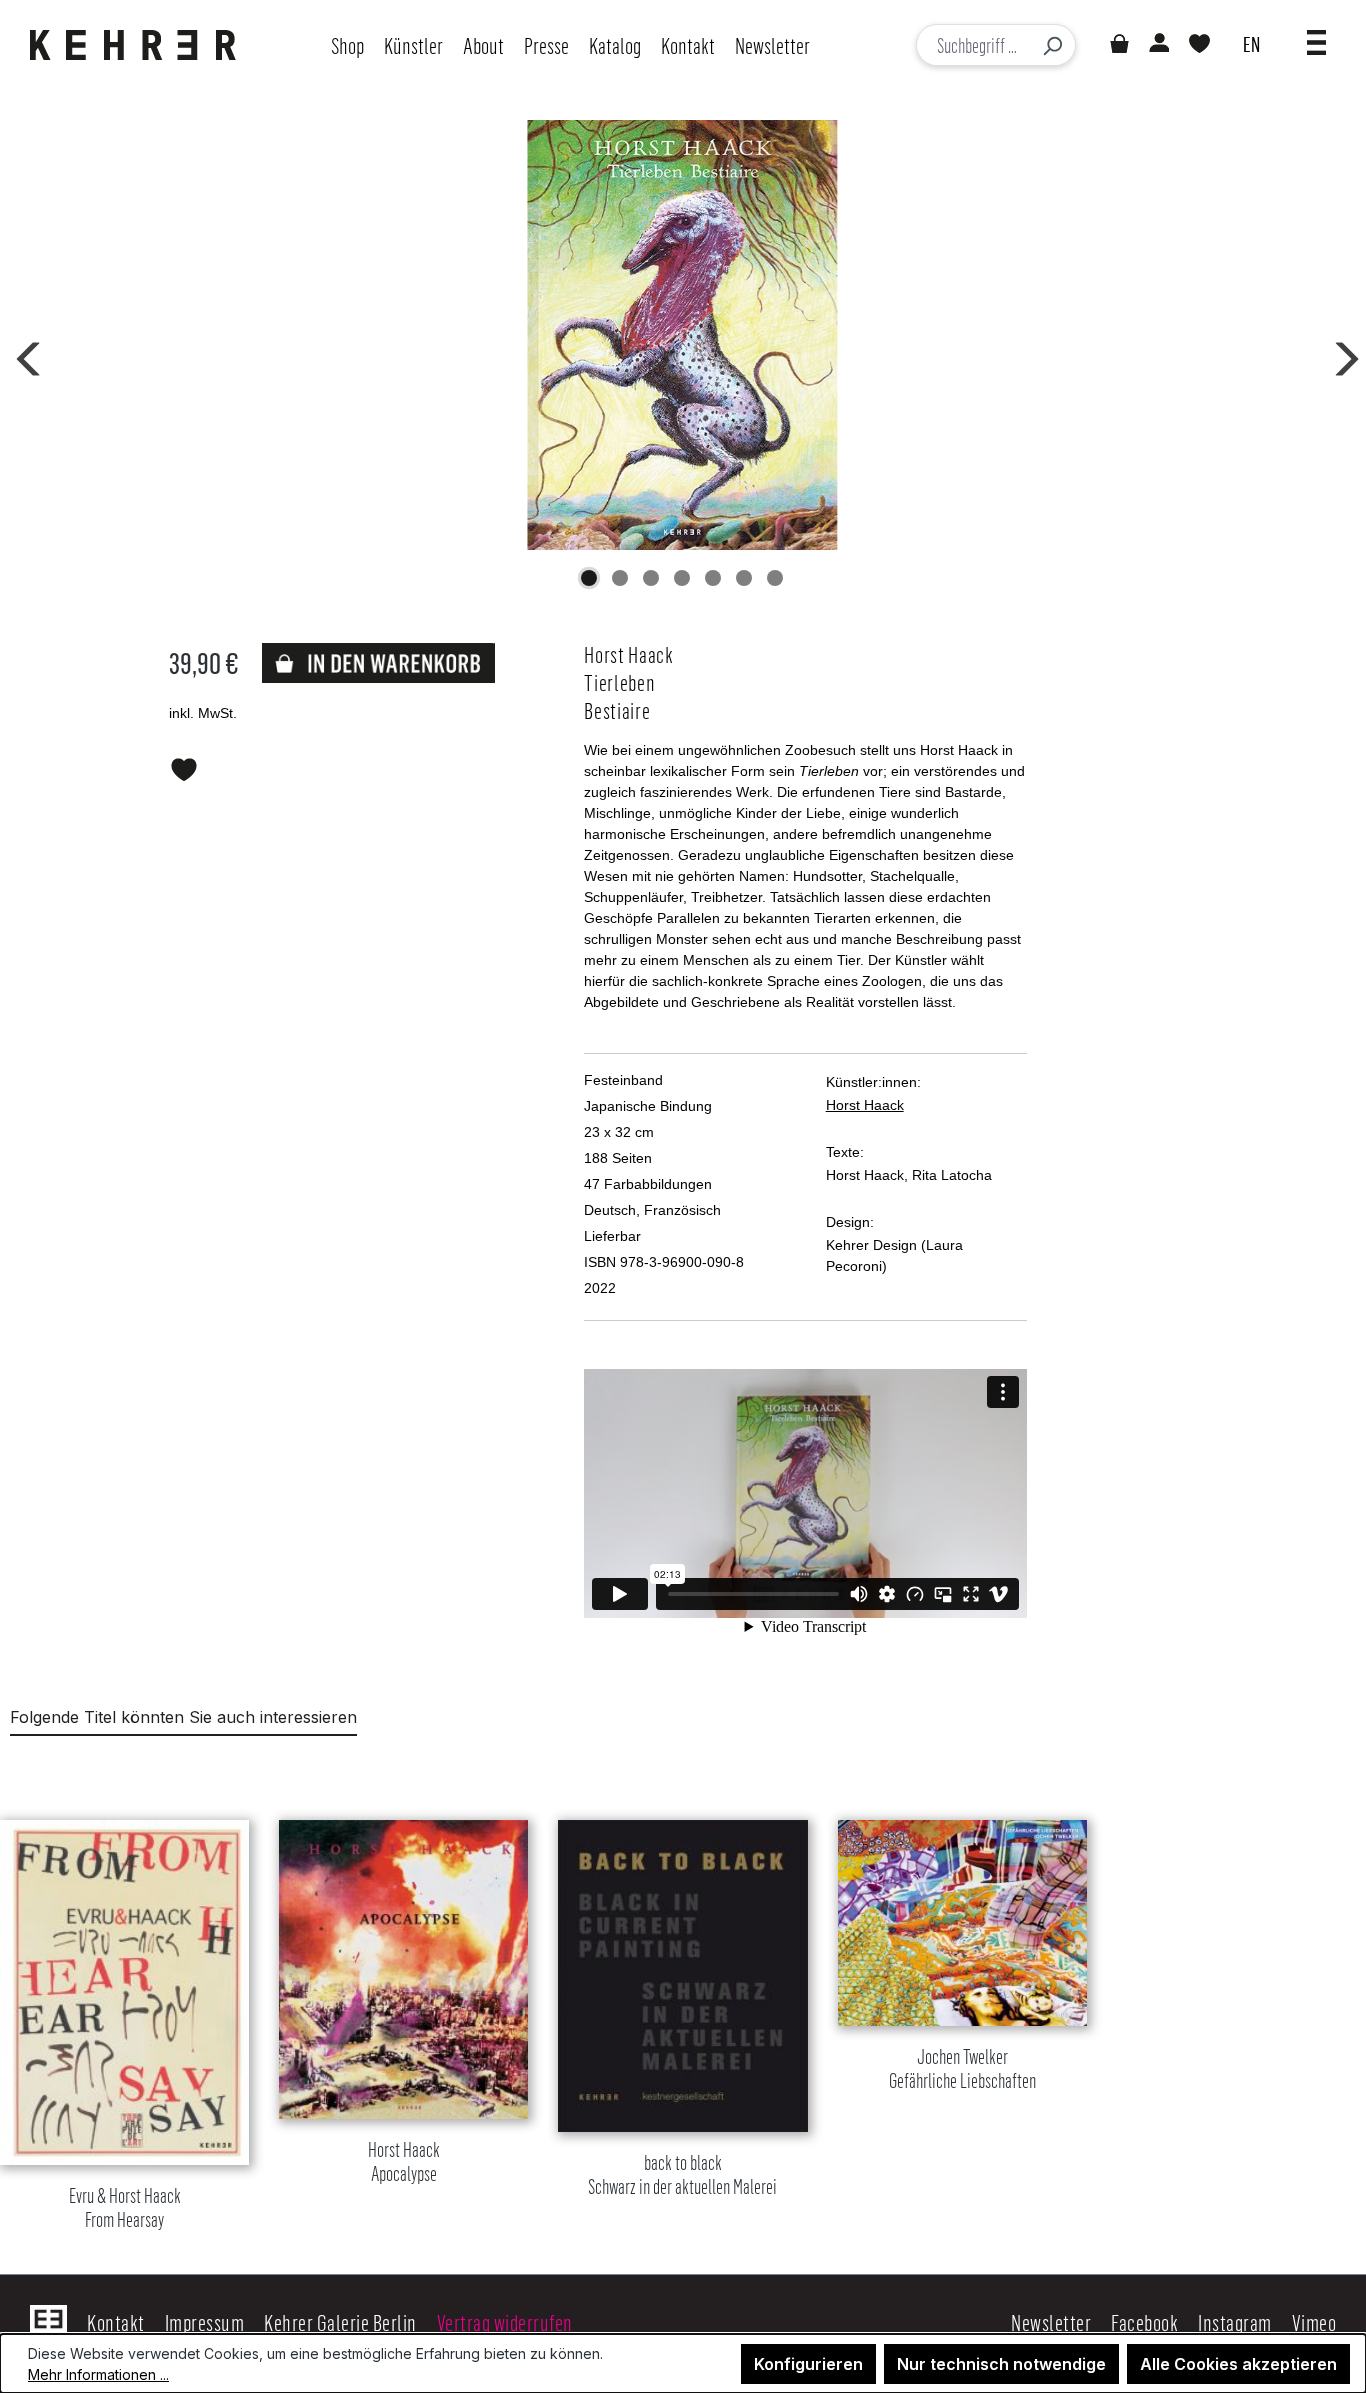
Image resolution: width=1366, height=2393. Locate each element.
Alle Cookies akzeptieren (1238, 2364)
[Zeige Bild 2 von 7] (620, 578)
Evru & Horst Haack (125, 2208)
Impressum (205, 2322)
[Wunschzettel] (1199, 45)
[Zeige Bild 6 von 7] (744, 578)
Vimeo (1314, 2322)
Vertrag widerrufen (505, 2322)
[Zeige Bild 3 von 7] (651, 578)
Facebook (1144, 2322)
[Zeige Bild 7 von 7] (775, 578)
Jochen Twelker (962, 2069)
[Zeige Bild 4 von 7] (682, 578)
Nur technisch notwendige (1001, 2364)
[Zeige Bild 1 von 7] (589, 578)
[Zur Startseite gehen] (138, 45)
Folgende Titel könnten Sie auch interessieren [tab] (183, 1717)
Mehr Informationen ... (98, 2374)
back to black (682, 2175)
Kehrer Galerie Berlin (340, 2322)
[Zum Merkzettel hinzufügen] (184, 766)
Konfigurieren (808, 2364)
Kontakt (116, 2322)
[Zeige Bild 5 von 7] (713, 578)
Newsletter (1051, 2322)
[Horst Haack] (682, 335)
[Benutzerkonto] (1158, 45)
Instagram (1235, 2322)
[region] (683, 2000)
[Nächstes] (1340, 355)
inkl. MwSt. (203, 713)
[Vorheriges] (25, 355)
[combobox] (973, 45)
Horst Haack (865, 1105)
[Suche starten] (1052, 45)
